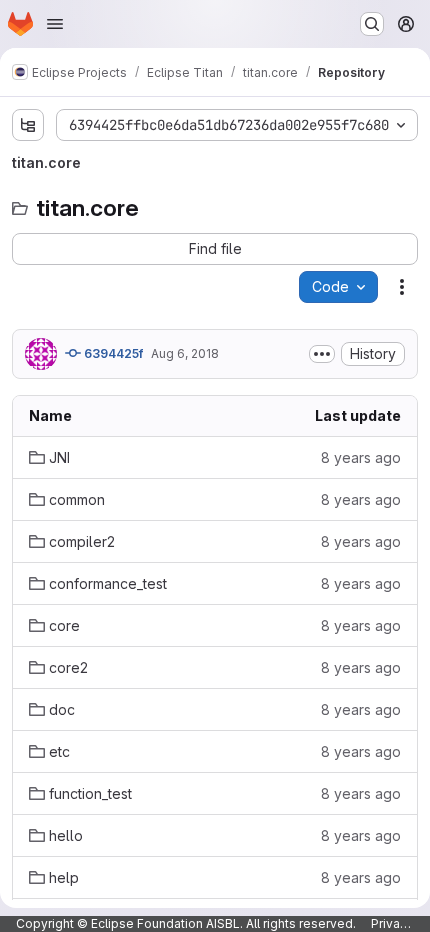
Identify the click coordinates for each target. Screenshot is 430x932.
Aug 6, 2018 (185, 353)
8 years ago (361, 457)
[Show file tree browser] (28, 125)
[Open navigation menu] (55, 24)
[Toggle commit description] (322, 354)
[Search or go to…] (372, 24)
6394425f (112, 353)
